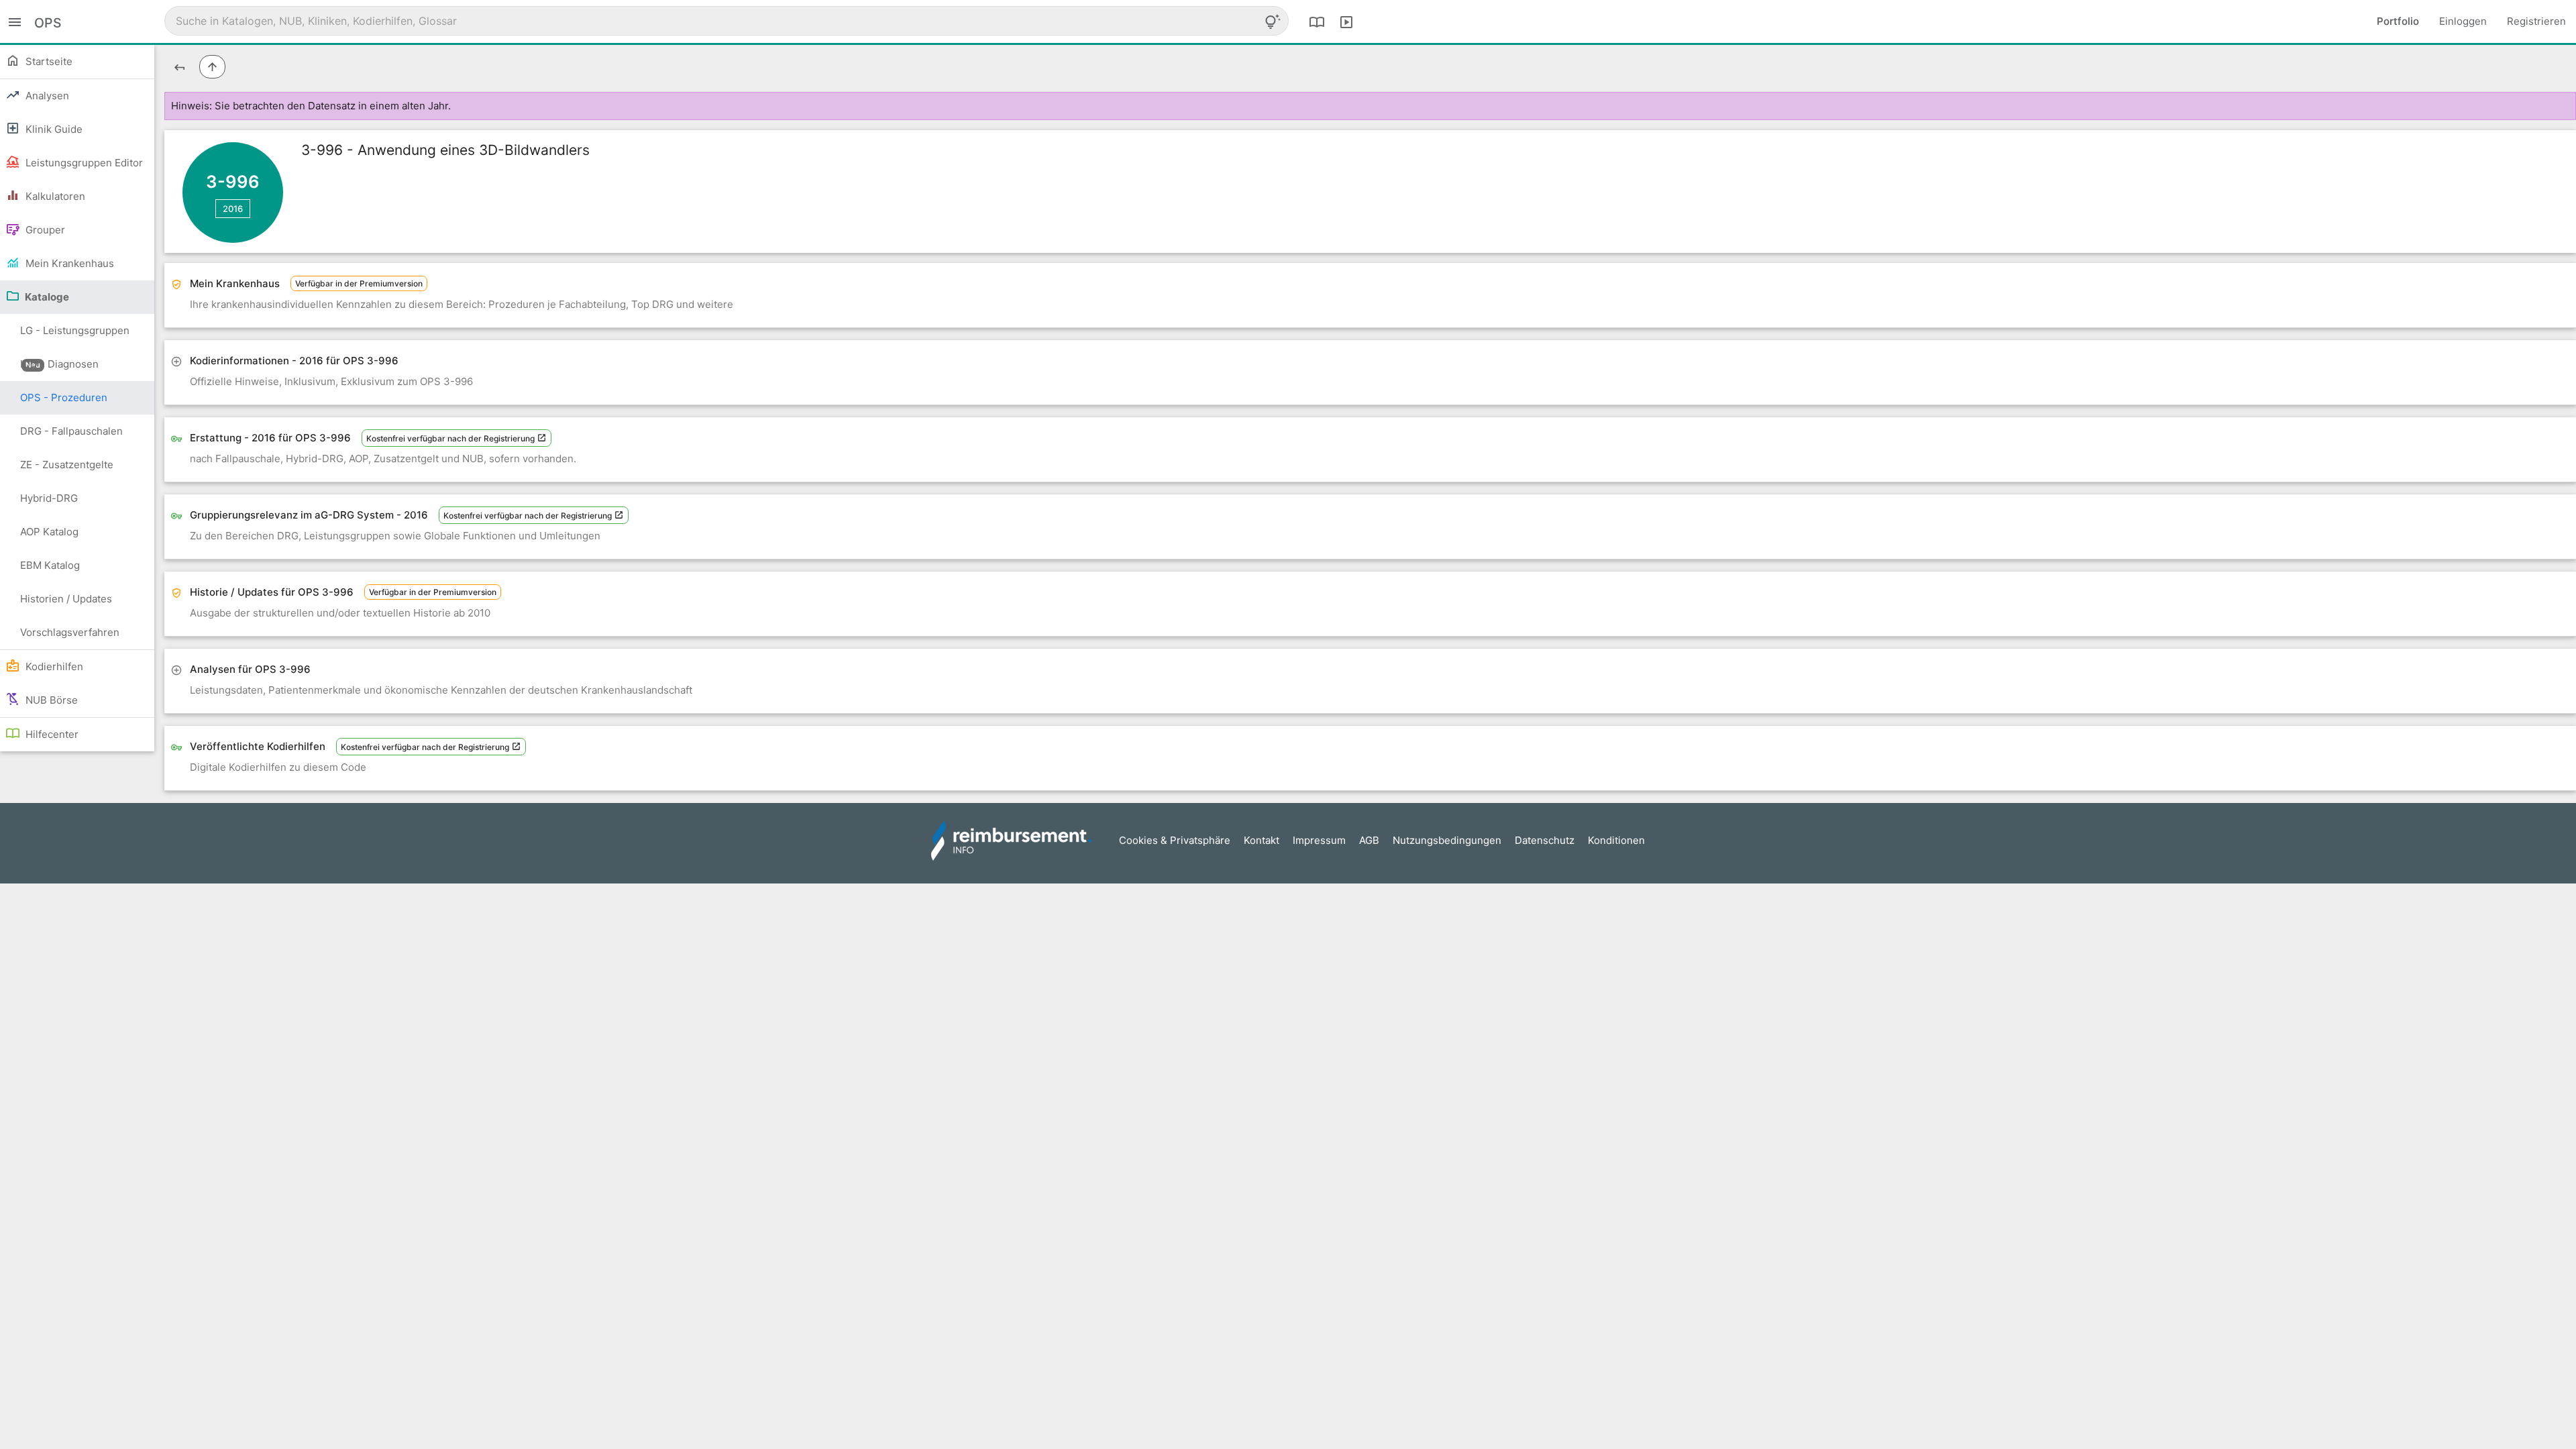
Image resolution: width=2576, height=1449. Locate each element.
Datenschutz (1545, 840)
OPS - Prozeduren (64, 397)
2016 (233, 209)
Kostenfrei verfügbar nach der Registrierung (451, 438)
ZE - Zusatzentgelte (67, 465)
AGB (1369, 840)
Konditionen (1616, 840)
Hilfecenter (51, 734)
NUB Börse (50, 700)
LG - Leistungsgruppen (75, 336)
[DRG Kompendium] (1317, 21)
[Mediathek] (1346, 21)
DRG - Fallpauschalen (71, 431)
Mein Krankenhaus (68, 263)
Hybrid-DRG (49, 498)
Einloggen (2463, 21)
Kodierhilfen (53, 666)
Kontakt (1262, 840)
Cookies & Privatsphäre (1175, 840)
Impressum (1319, 840)
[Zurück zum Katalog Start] (179, 67)
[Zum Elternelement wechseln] (212, 67)
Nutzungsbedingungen (1447, 840)
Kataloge (46, 297)
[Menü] (15, 21)
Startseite (48, 61)
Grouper (44, 230)
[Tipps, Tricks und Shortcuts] (1273, 21)
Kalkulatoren (54, 196)
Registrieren (2536, 21)
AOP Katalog (49, 532)
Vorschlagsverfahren (70, 632)
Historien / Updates (66, 599)
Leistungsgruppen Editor (83, 163)
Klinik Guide (53, 129)
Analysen (46, 96)
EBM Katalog (50, 565)
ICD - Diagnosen (59, 364)
